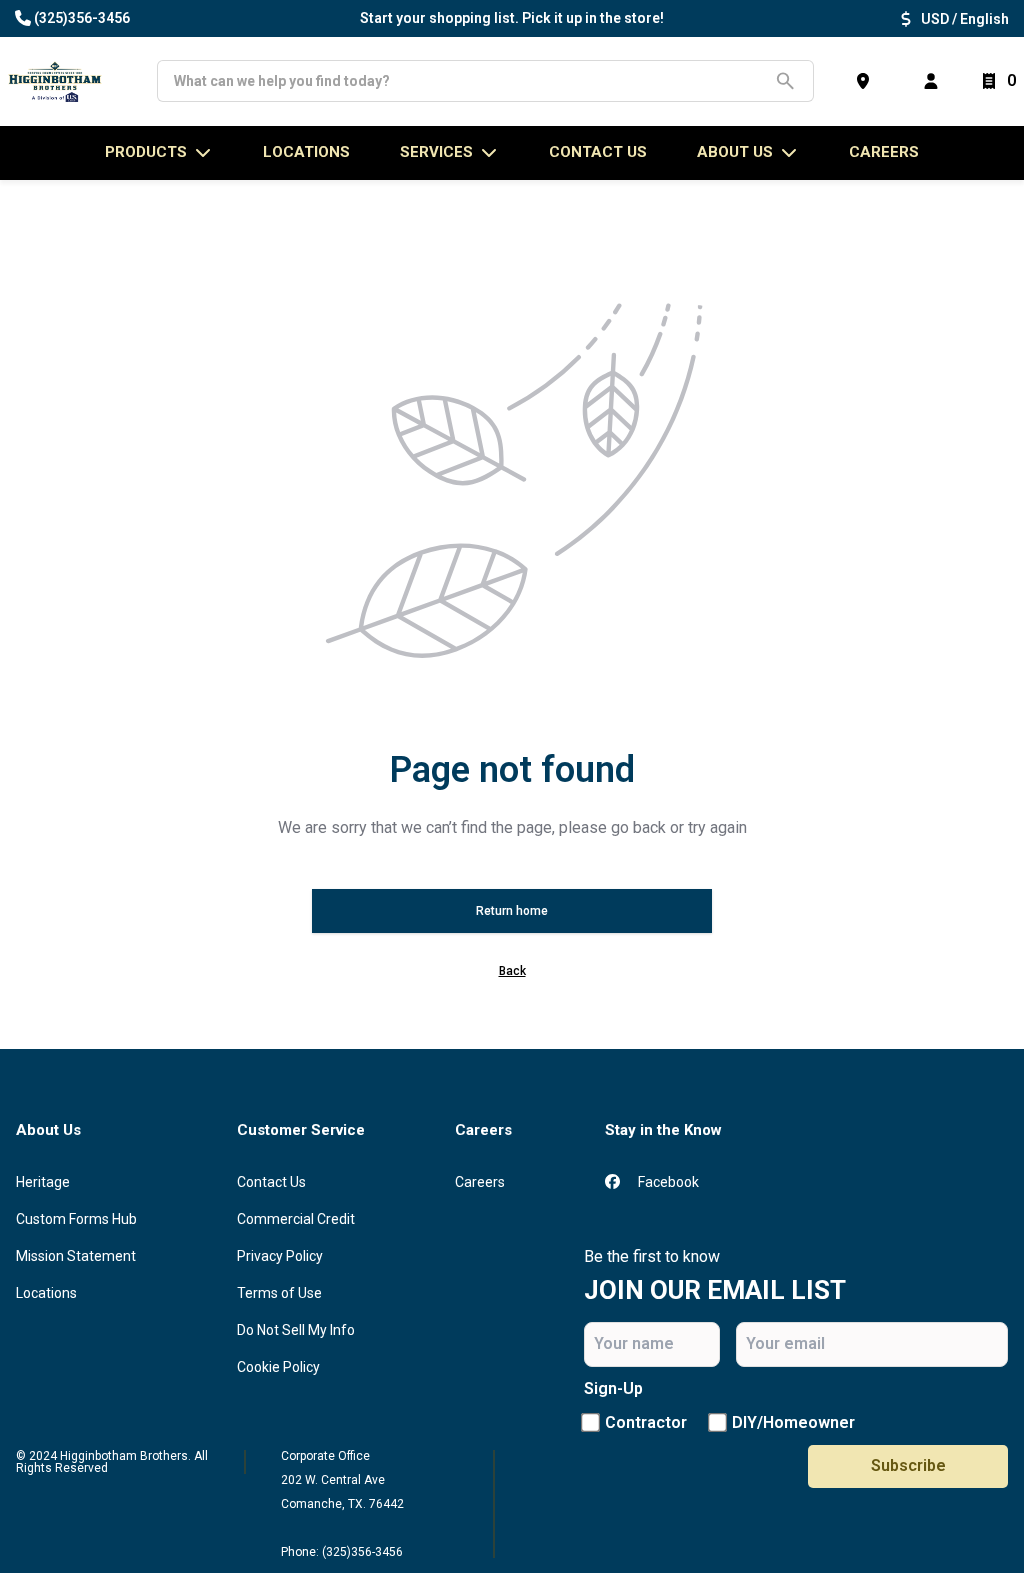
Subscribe (908, 1465)
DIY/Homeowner (793, 1422)
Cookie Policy (278, 1367)
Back (512, 971)
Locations (46, 1293)
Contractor (646, 1422)
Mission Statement (76, 1256)
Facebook (667, 1182)
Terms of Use (279, 1293)
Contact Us (271, 1182)
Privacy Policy (280, 1256)
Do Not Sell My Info (296, 1330)
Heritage (43, 1182)
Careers (884, 152)
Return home (512, 911)
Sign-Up (613, 1388)
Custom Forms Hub (76, 1219)
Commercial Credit (296, 1219)
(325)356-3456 (82, 18)
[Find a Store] (867, 81)
